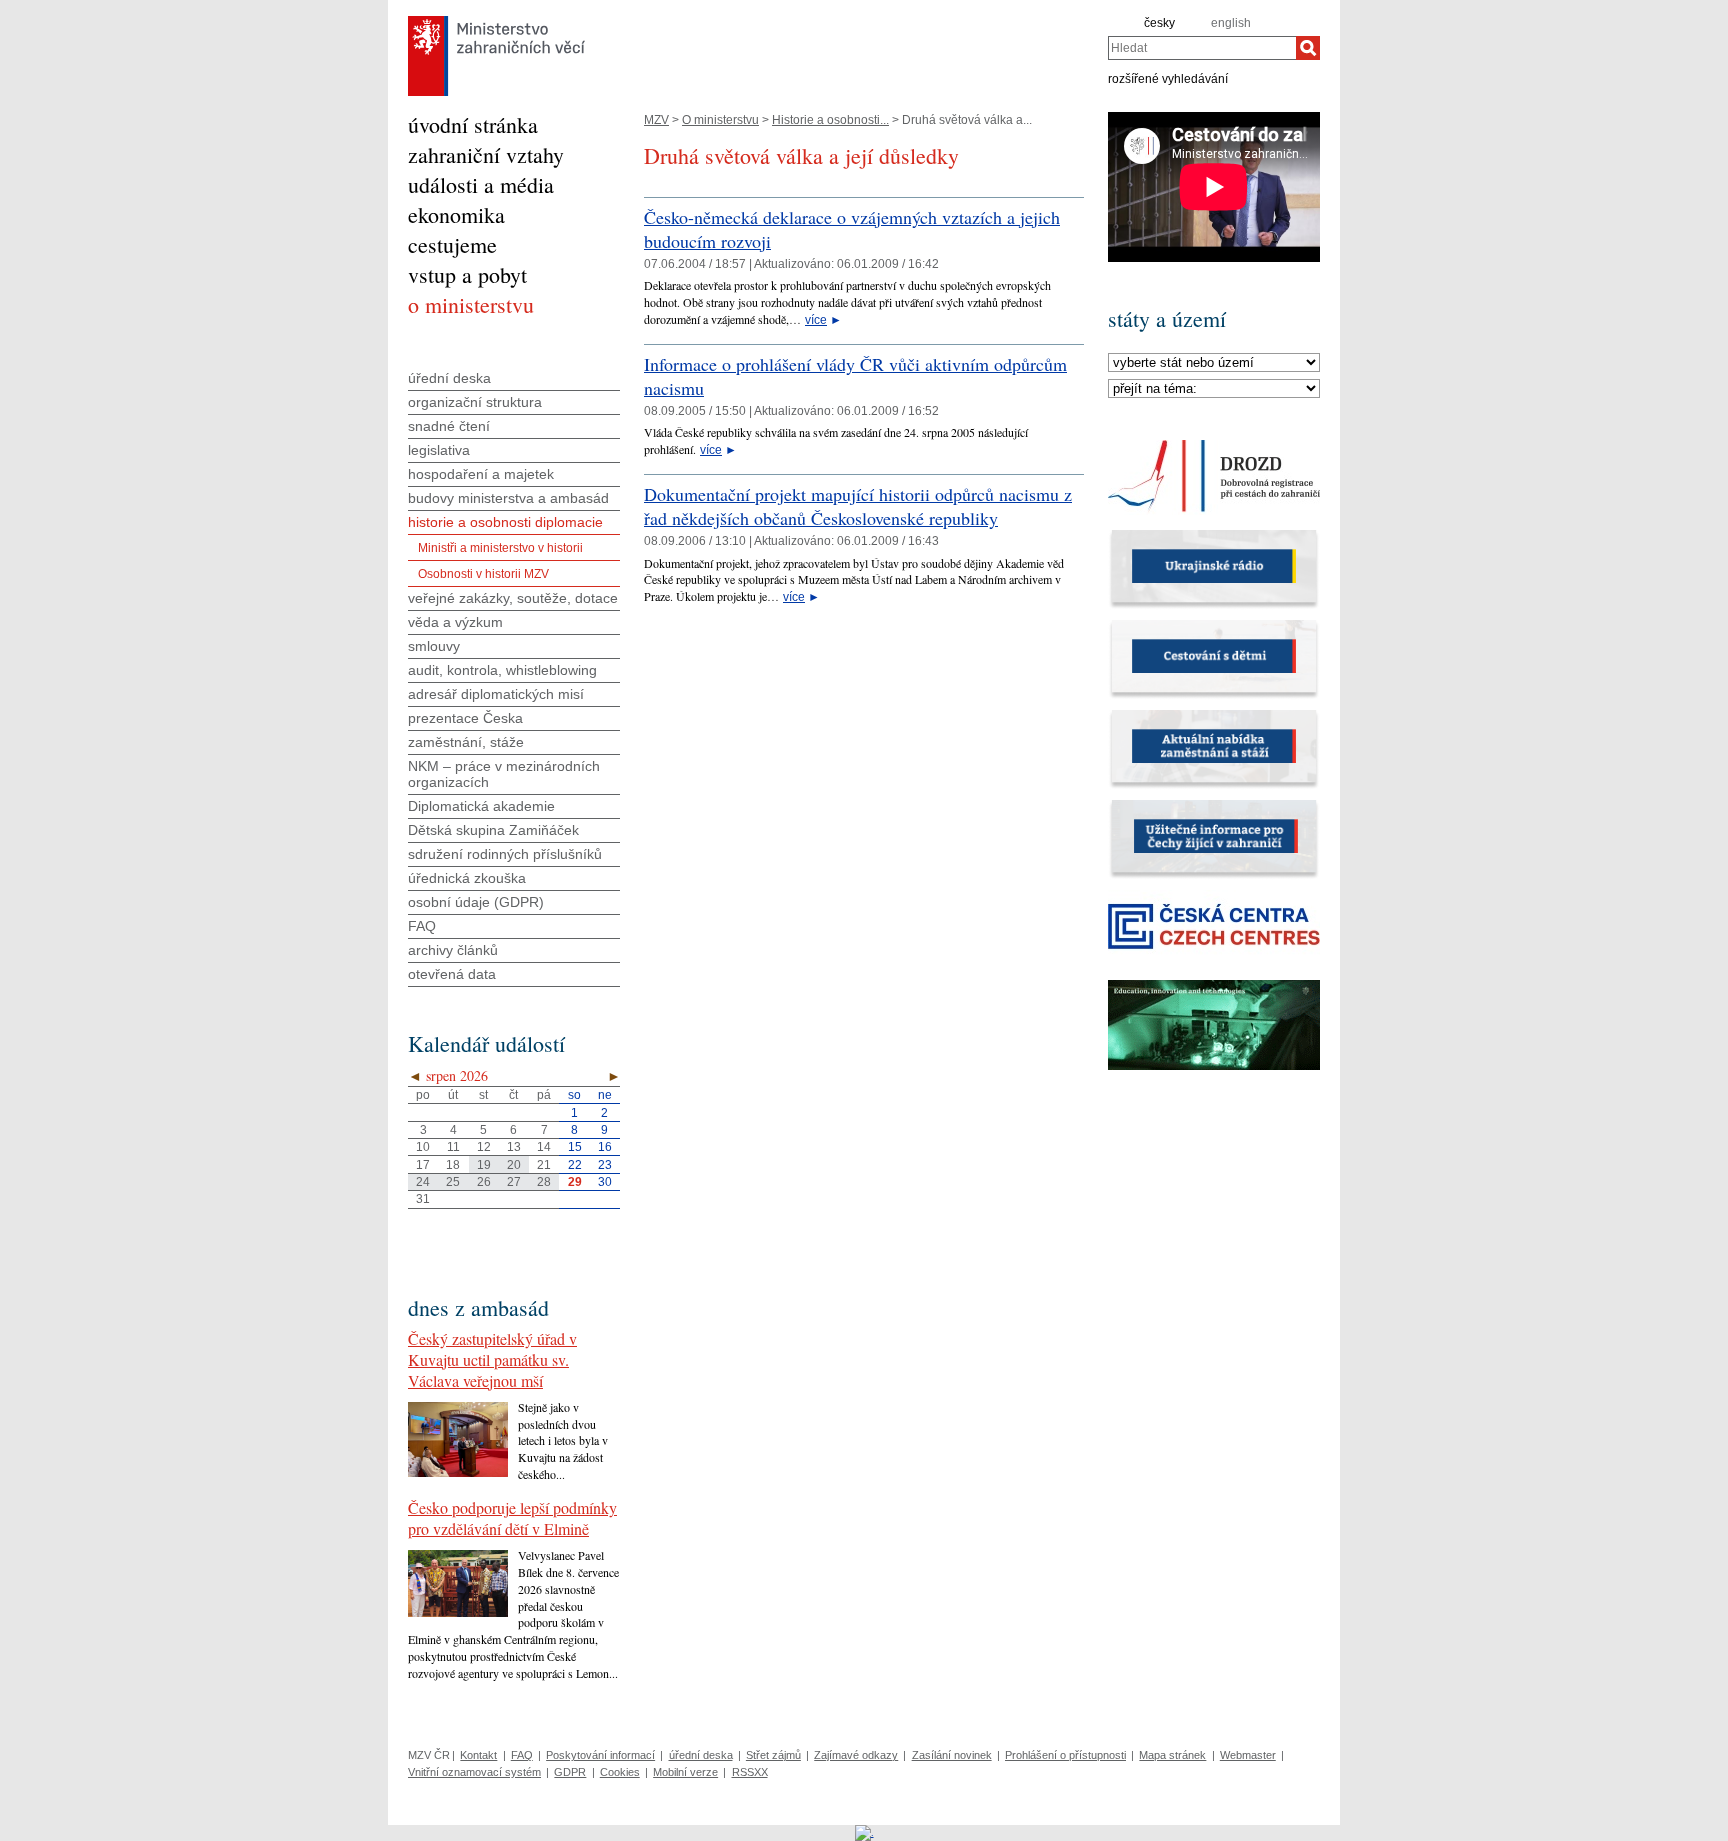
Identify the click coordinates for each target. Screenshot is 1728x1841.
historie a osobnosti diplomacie (505, 522)
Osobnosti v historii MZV (483, 574)
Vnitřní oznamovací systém (474, 1772)
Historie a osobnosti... (830, 120)
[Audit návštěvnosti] (864, 1832)
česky (1159, 23)
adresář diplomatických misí (496, 694)
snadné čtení (449, 426)
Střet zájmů (773, 1755)
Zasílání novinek (952, 1755)
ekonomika (456, 214)
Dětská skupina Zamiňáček (493, 830)
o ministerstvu (471, 304)
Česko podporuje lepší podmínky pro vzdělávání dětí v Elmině (512, 1518)
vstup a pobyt (467, 274)
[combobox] (1202, 48)
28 (544, 1182)
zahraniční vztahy (486, 154)
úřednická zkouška (467, 878)
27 (514, 1182)
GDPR (570, 1772)
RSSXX (750, 1772)
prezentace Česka (465, 718)
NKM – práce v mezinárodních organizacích (504, 774)
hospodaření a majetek (481, 474)
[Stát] (1214, 363)
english (1231, 23)
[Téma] (1214, 389)
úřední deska (449, 378)
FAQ (422, 926)
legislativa (439, 450)
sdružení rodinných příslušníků (505, 854)
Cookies (620, 1772)
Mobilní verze (685, 1772)
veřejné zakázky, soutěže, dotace (513, 598)
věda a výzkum (455, 622)
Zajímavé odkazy (856, 1755)
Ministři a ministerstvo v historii (500, 548)
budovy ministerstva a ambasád (508, 498)
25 (453, 1182)
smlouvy (434, 646)
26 (484, 1182)
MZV (656, 120)
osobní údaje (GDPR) (476, 902)
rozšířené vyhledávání (1168, 78)
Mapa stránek (1172, 1755)
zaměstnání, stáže (466, 742)
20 (514, 1165)
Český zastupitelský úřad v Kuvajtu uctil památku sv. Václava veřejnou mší (492, 1359)
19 (484, 1165)
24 (423, 1182)
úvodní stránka (473, 124)
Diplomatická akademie (481, 806)
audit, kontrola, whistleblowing (502, 670)
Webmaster (1248, 1755)
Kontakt (478, 1755)
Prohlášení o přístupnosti (1065, 1755)
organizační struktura (475, 402)
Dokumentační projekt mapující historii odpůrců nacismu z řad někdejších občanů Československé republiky (858, 506)
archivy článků (453, 950)
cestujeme (452, 244)
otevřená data (452, 974)
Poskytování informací (600, 1755)
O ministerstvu (720, 120)
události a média (481, 184)
